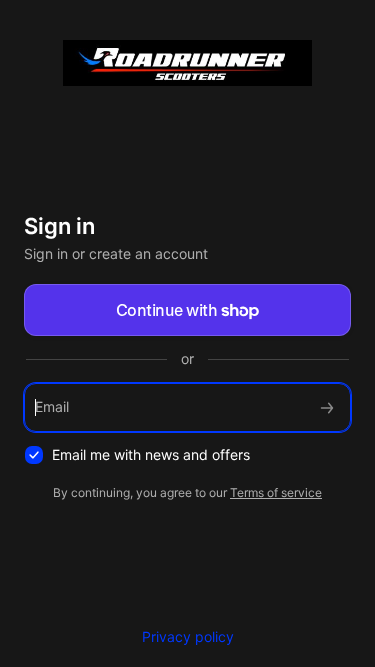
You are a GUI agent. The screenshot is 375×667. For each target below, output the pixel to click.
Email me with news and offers (151, 454)
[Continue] (327, 407)
